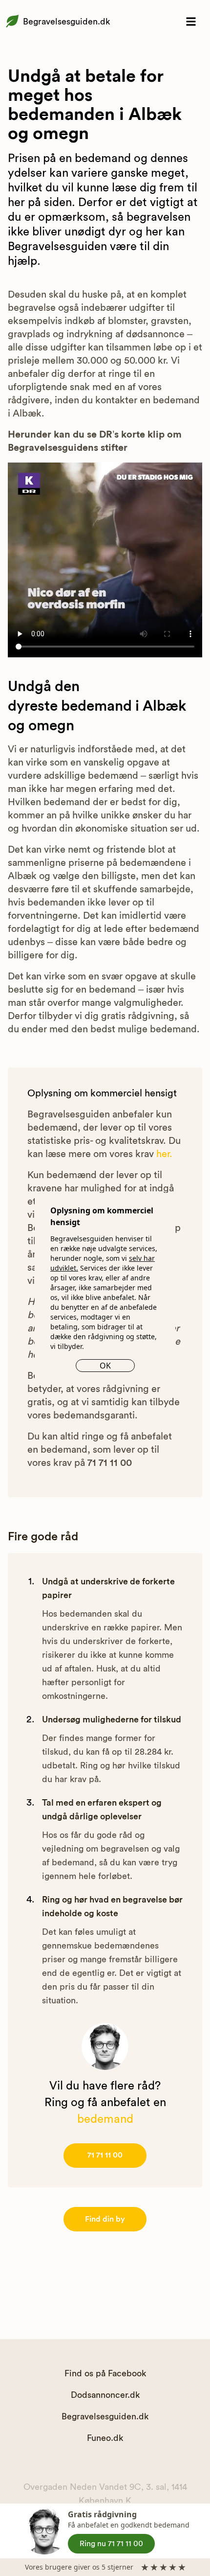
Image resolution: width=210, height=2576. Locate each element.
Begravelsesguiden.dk (66, 22)
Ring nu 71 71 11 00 (111, 2544)
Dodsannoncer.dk (105, 2395)
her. (164, 1154)
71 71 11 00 (105, 2155)
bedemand (105, 2119)
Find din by (105, 2219)
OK (105, 1366)
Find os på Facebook (105, 2373)
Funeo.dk (105, 2438)
